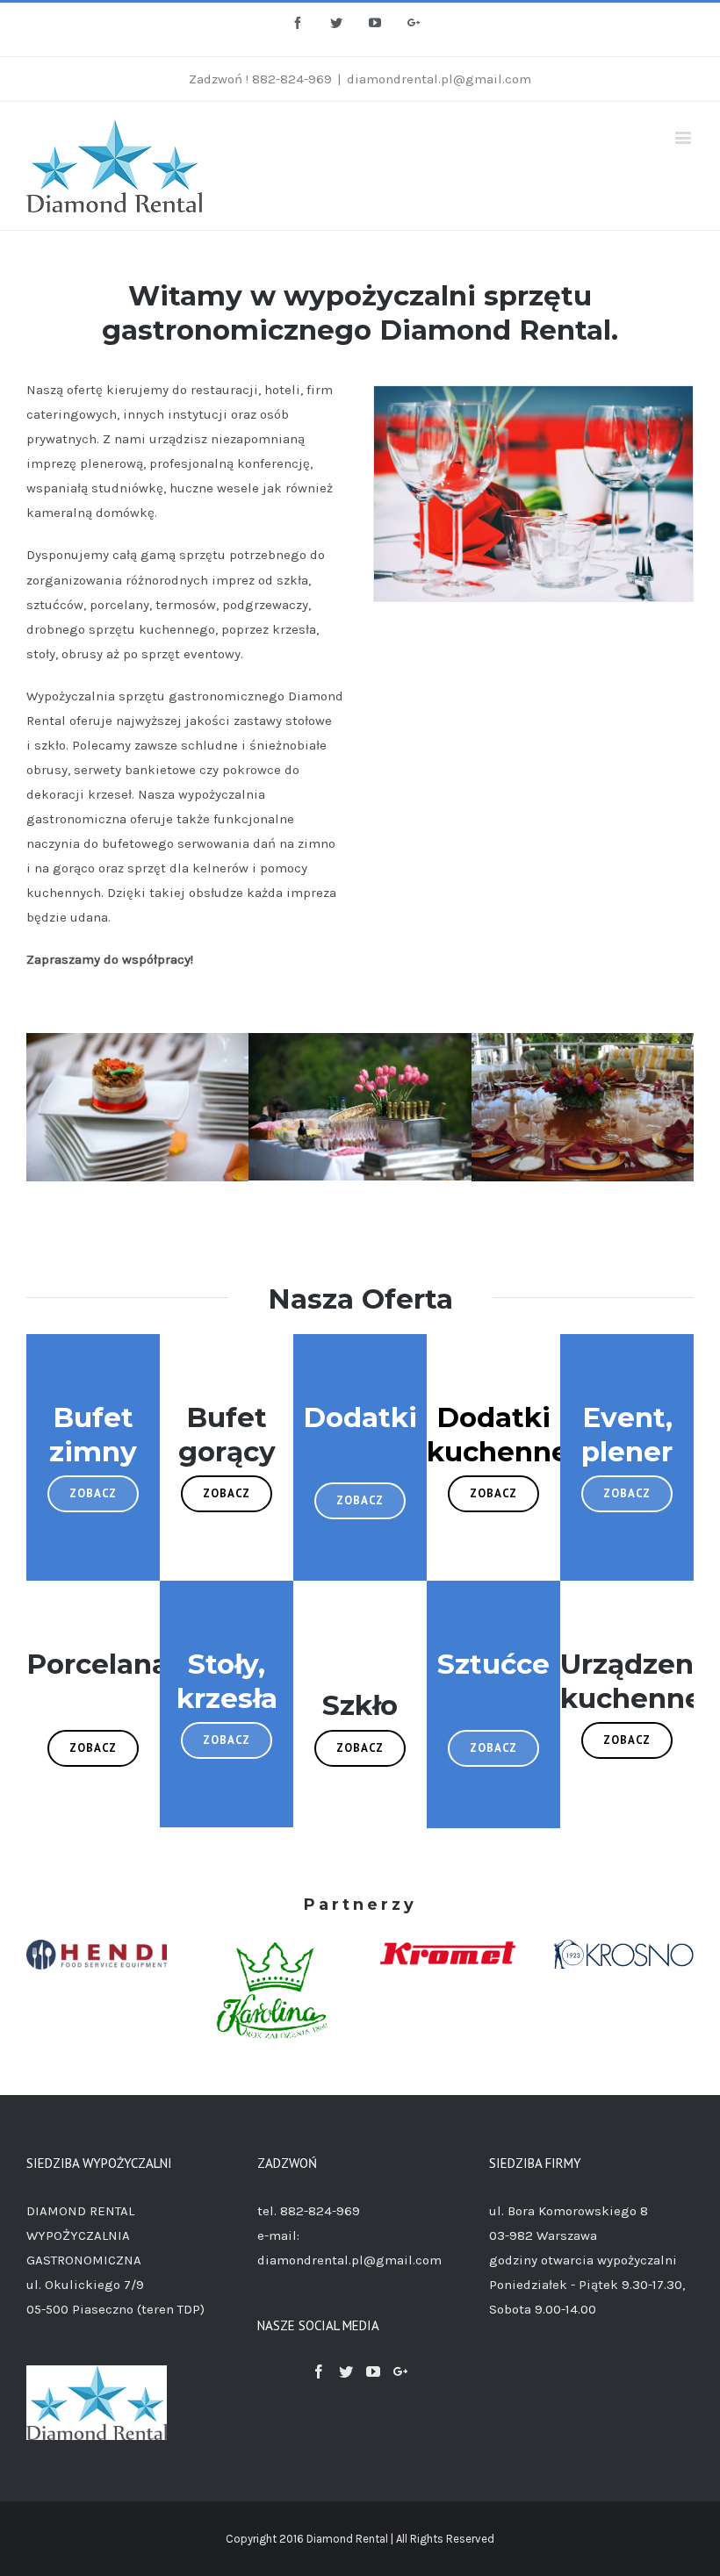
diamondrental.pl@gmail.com (439, 79)
